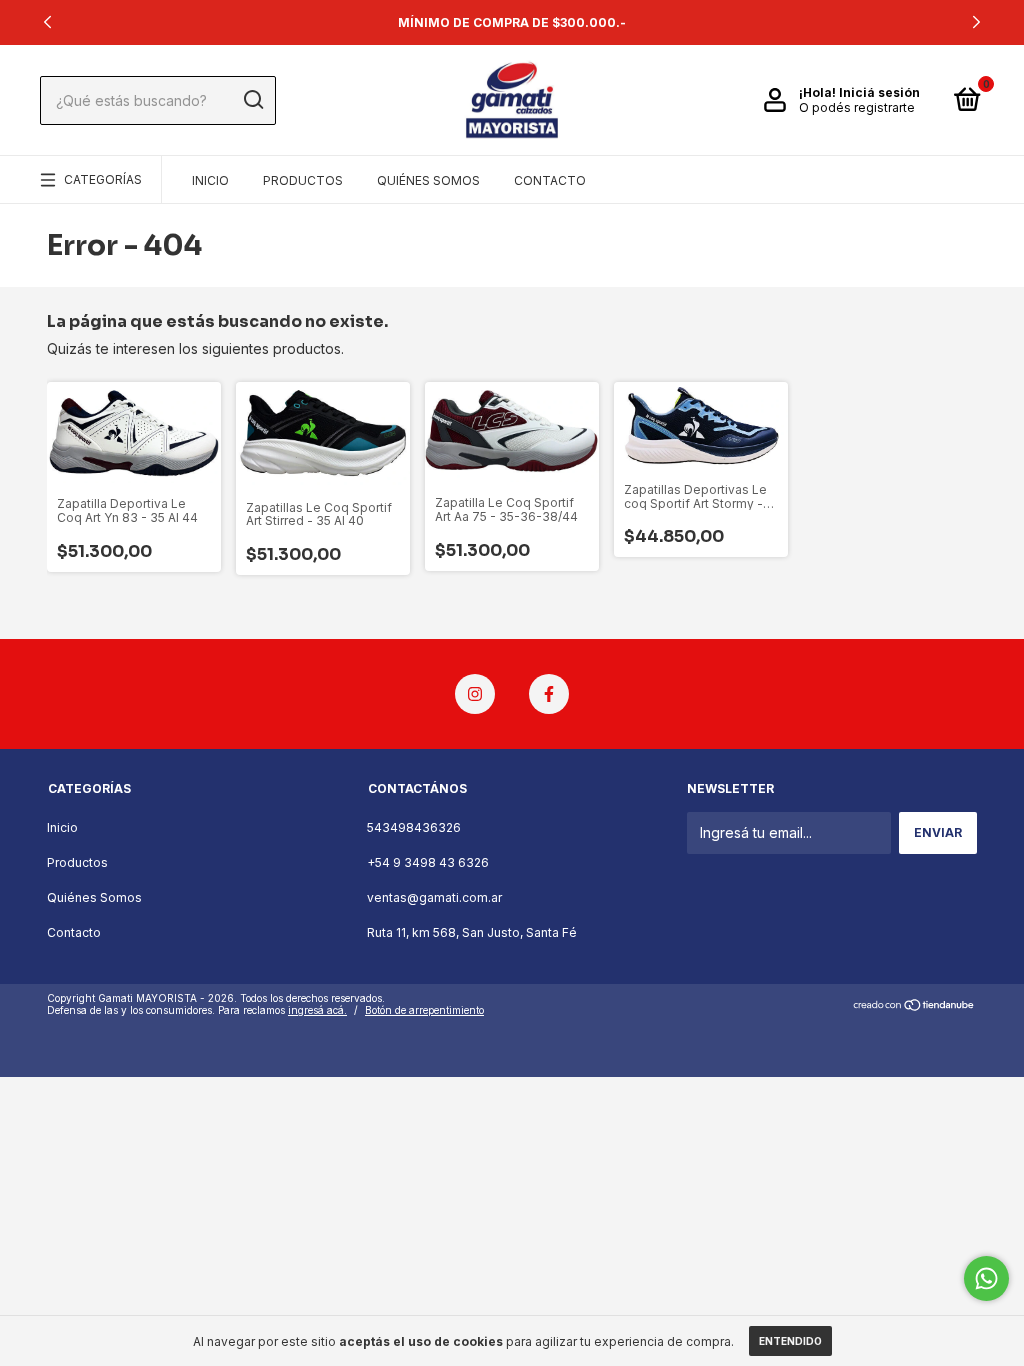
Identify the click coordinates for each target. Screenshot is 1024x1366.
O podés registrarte (857, 107)
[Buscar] (252, 100)
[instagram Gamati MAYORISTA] (475, 694)
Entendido (790, 1341)
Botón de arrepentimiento (424, 1010)
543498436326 (414, 827)
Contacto (550, 180)
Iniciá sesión (879, 92)
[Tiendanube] (914, 1006)
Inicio (210, 180)
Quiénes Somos (428, 180)
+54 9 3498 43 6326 (428, 862)
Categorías (103, 179)
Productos (303, 180)
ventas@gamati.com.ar (434, 897)
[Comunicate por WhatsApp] (986, 1278)
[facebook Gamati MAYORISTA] (549, 694)
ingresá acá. (317, 1010)
